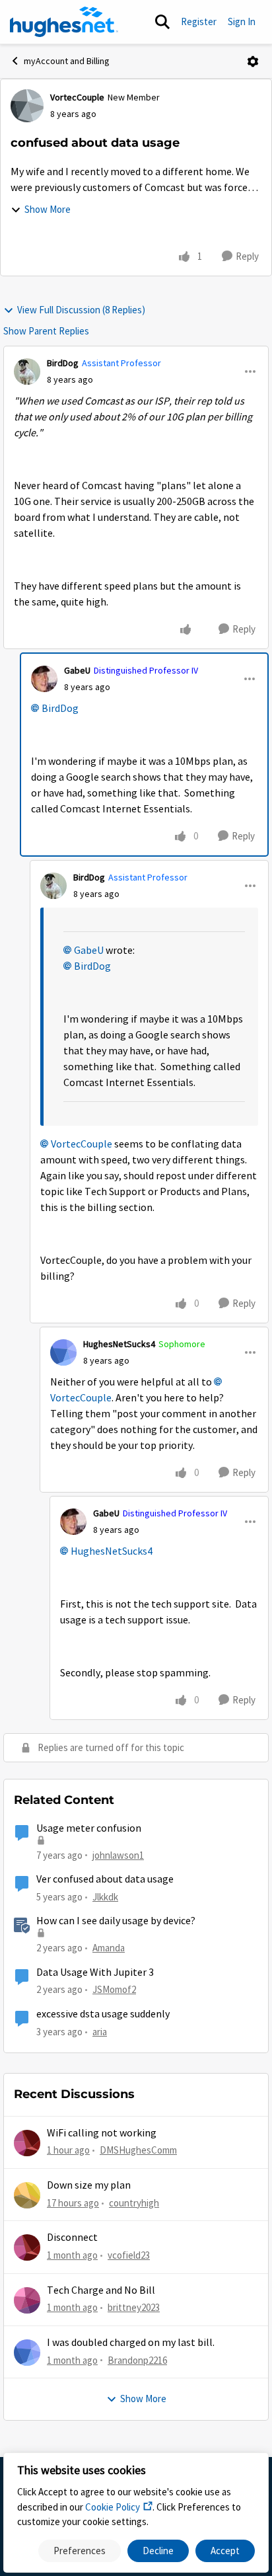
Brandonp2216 (137, 2360)
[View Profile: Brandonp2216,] (27, 2353)
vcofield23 (129, 2255)
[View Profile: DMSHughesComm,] (27, 2143)
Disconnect (72, 2238)
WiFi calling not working (102, 2133)
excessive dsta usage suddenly (103, 2014)
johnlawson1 (118, 1855)
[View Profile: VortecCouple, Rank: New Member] (27, 106)
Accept (225, 2551)
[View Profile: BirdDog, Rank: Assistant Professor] (27, 371)
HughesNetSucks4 (119, 1344)
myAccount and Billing (67, 61)
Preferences (80, 2551)
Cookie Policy (113, 2507)
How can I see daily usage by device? (116, 1921)
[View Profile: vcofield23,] (27, 2247)
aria (100, 2032)
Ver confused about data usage (105, 1879)
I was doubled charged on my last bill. (131, 2343)
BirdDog (63, 363)
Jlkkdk (105, 1897)
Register (199, 21)
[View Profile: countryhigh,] (27, 2195)
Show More (48, 209)
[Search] (162, 22)
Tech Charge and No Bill (101, 2290)
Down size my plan (89, 2185)
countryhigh (134, 2203)
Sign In (242, 21)
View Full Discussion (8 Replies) (81, 310)
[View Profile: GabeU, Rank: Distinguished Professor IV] (44, 679)
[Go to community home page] (64, 22)
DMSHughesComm (138, 2150)
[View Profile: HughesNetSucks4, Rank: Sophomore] (63, 1352)
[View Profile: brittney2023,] (27, 2300)
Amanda (109, 1948)
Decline (158, 2551)
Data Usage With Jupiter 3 (95, 1972)
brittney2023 (134, 2307)
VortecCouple (77, 97)
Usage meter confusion (89, 1828)
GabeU (77, 670)
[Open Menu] (253, 61)
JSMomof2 (114, 1989)
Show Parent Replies (46, 331)
